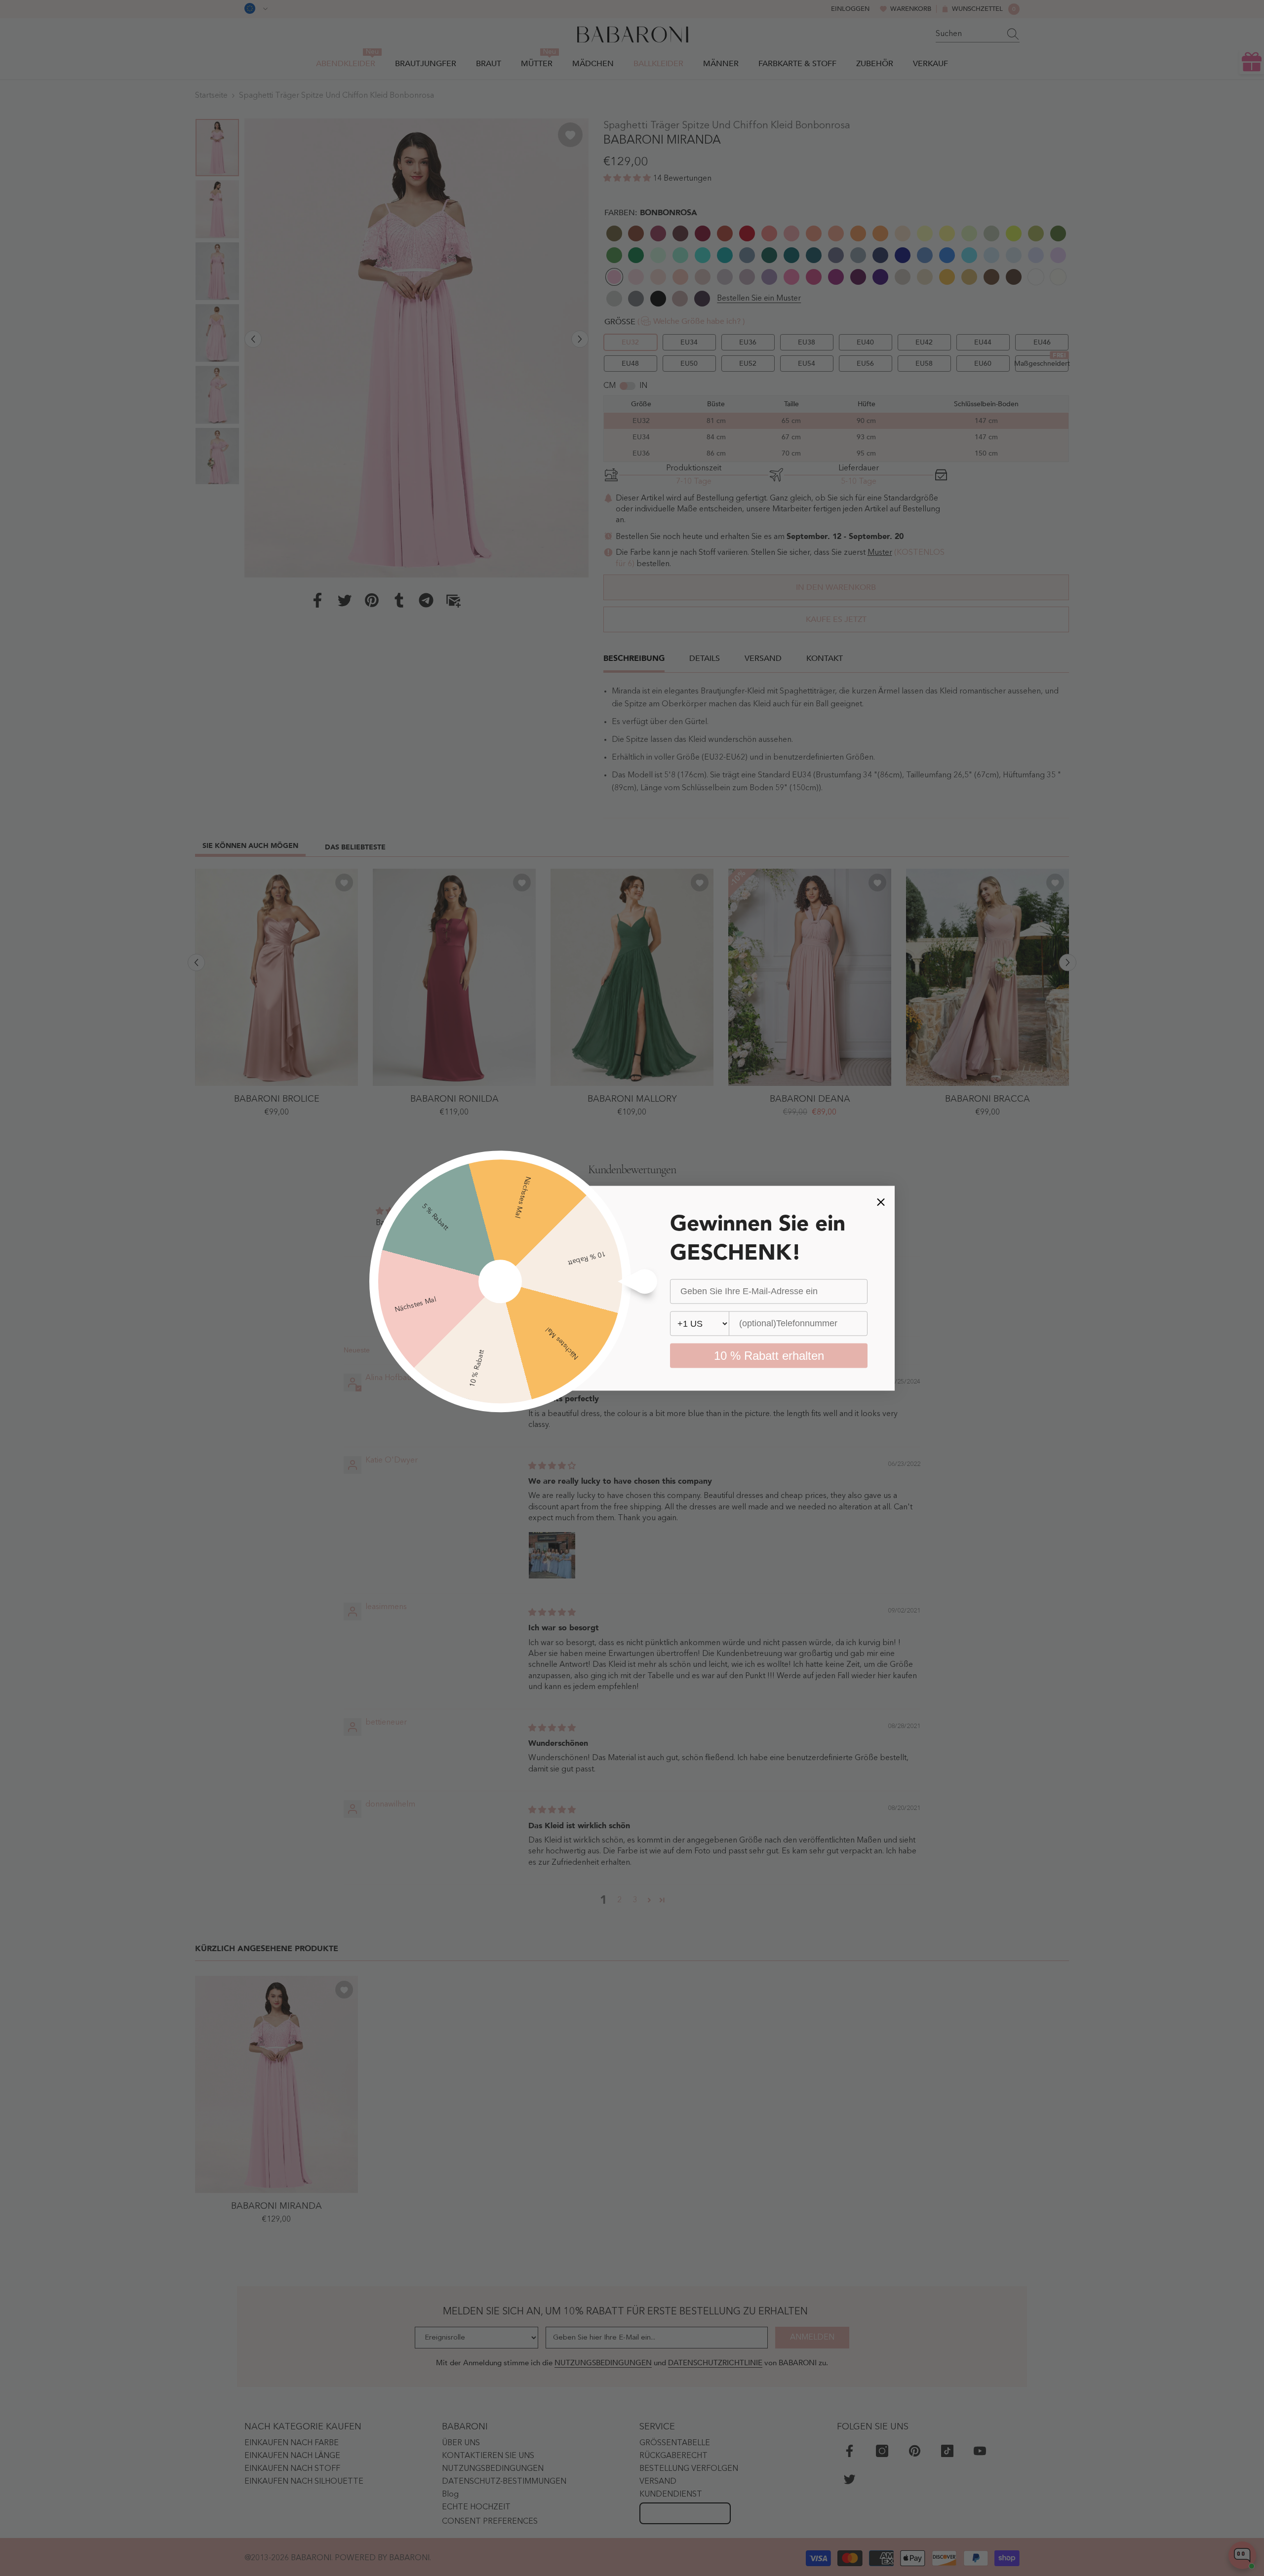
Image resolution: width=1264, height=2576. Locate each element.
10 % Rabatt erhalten (769, 1355)
